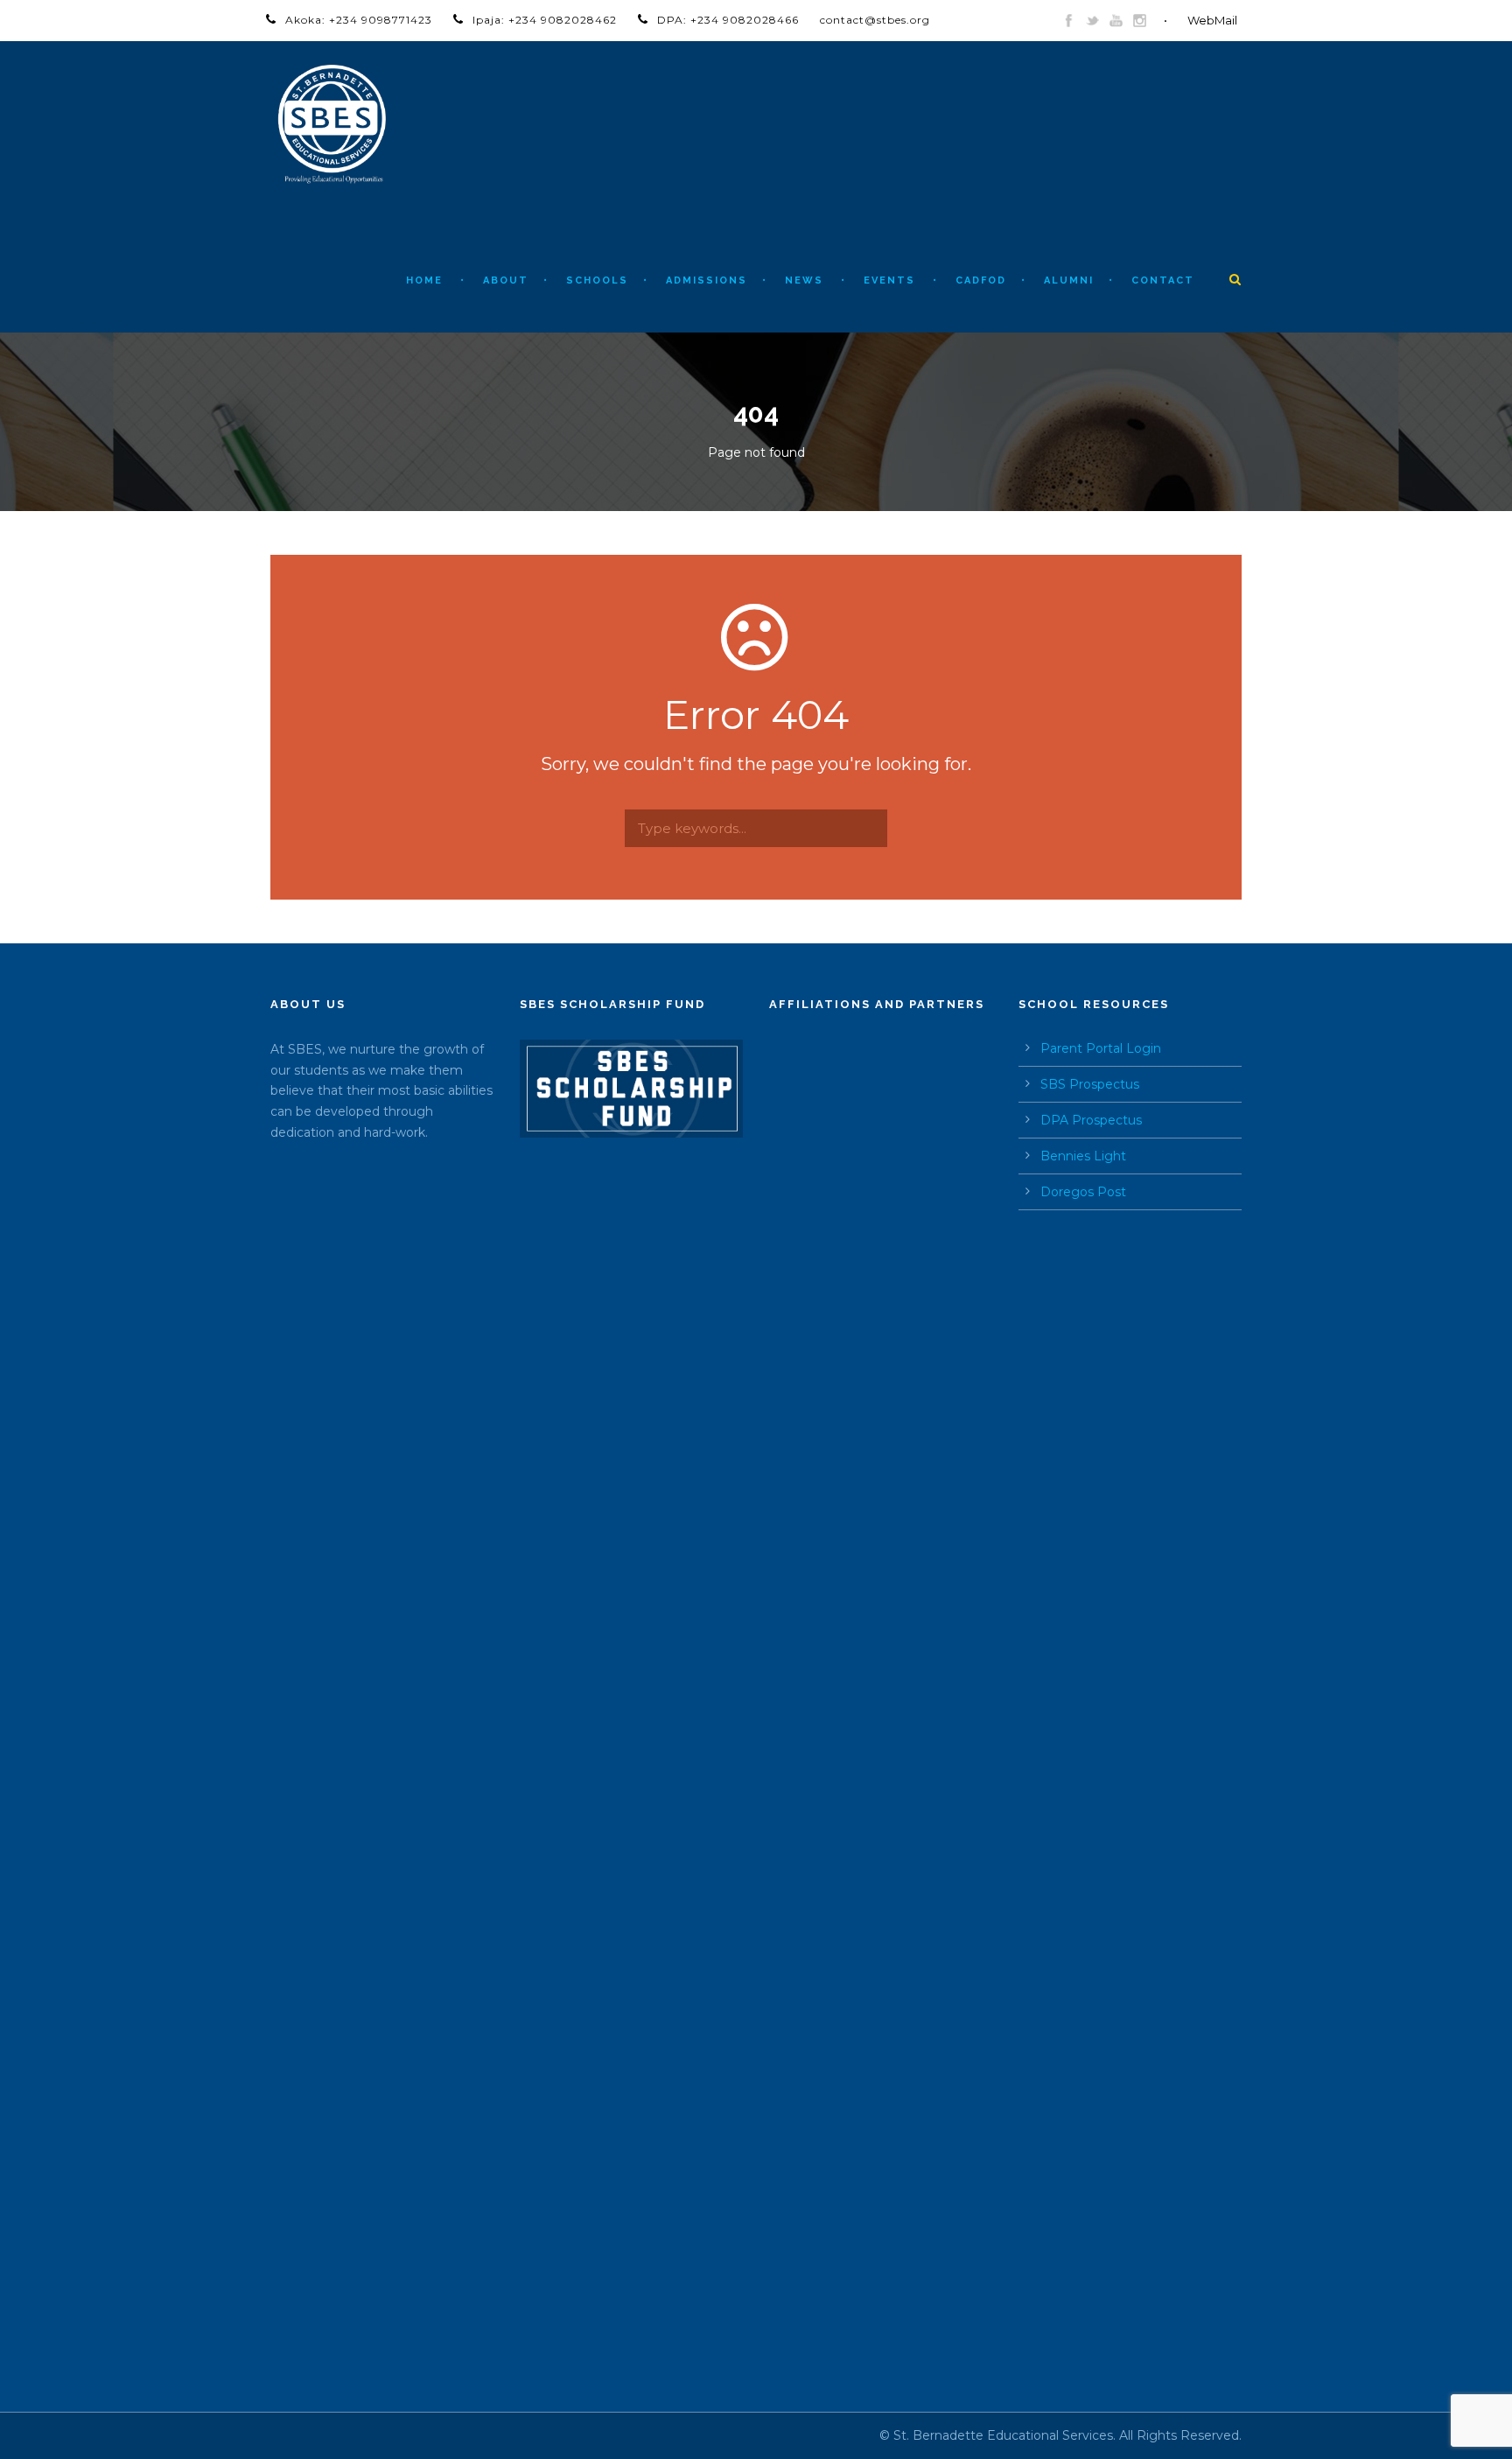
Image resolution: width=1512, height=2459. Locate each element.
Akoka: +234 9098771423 (359, 20)
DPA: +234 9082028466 (728, 20)
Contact (1163, 280)
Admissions (707, 280)
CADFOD (981, 280)
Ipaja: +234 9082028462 (545, 20)
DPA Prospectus (1091, 1120)
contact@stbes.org (875, 20)
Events (889, 280)
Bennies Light (1083, 1156)
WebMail (1212, 20)
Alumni (1069, 280)
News (804, 280)
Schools (597, 280)
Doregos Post (1083, 1192)
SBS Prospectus (1090, 1084)
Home (424, 280)
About (506, 280)
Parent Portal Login (1101, 1048)
